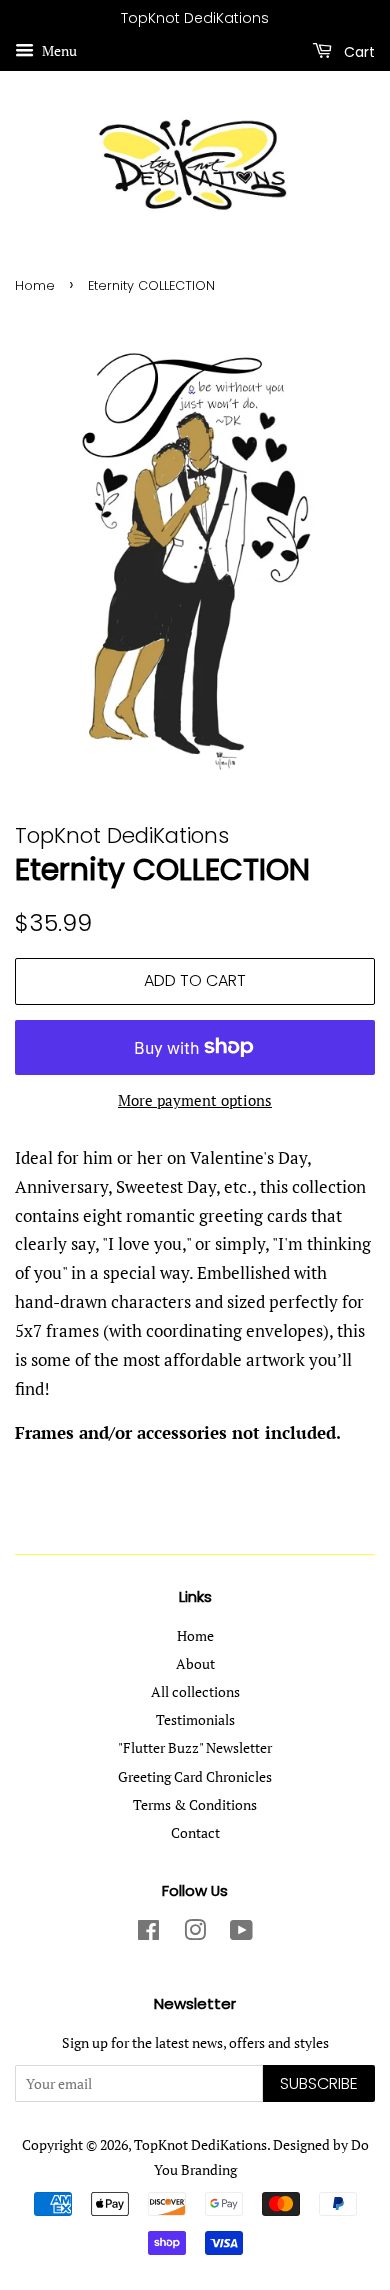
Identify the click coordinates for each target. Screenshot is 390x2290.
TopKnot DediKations (200, 2144)
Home (35, 285)
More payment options (195, 1100)
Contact (195, 1832)
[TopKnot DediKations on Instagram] (195, 1933)
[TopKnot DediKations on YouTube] (241, 1933)
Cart (357, 51)
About (195, 1663)
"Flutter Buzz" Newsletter (195, 1747)
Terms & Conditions (195, 1804)
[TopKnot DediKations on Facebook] (148, 1933)
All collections (195, 1691)
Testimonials (195, 1719)
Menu (58, 50)
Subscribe (319, 2083)
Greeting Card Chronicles (195, 1776)
